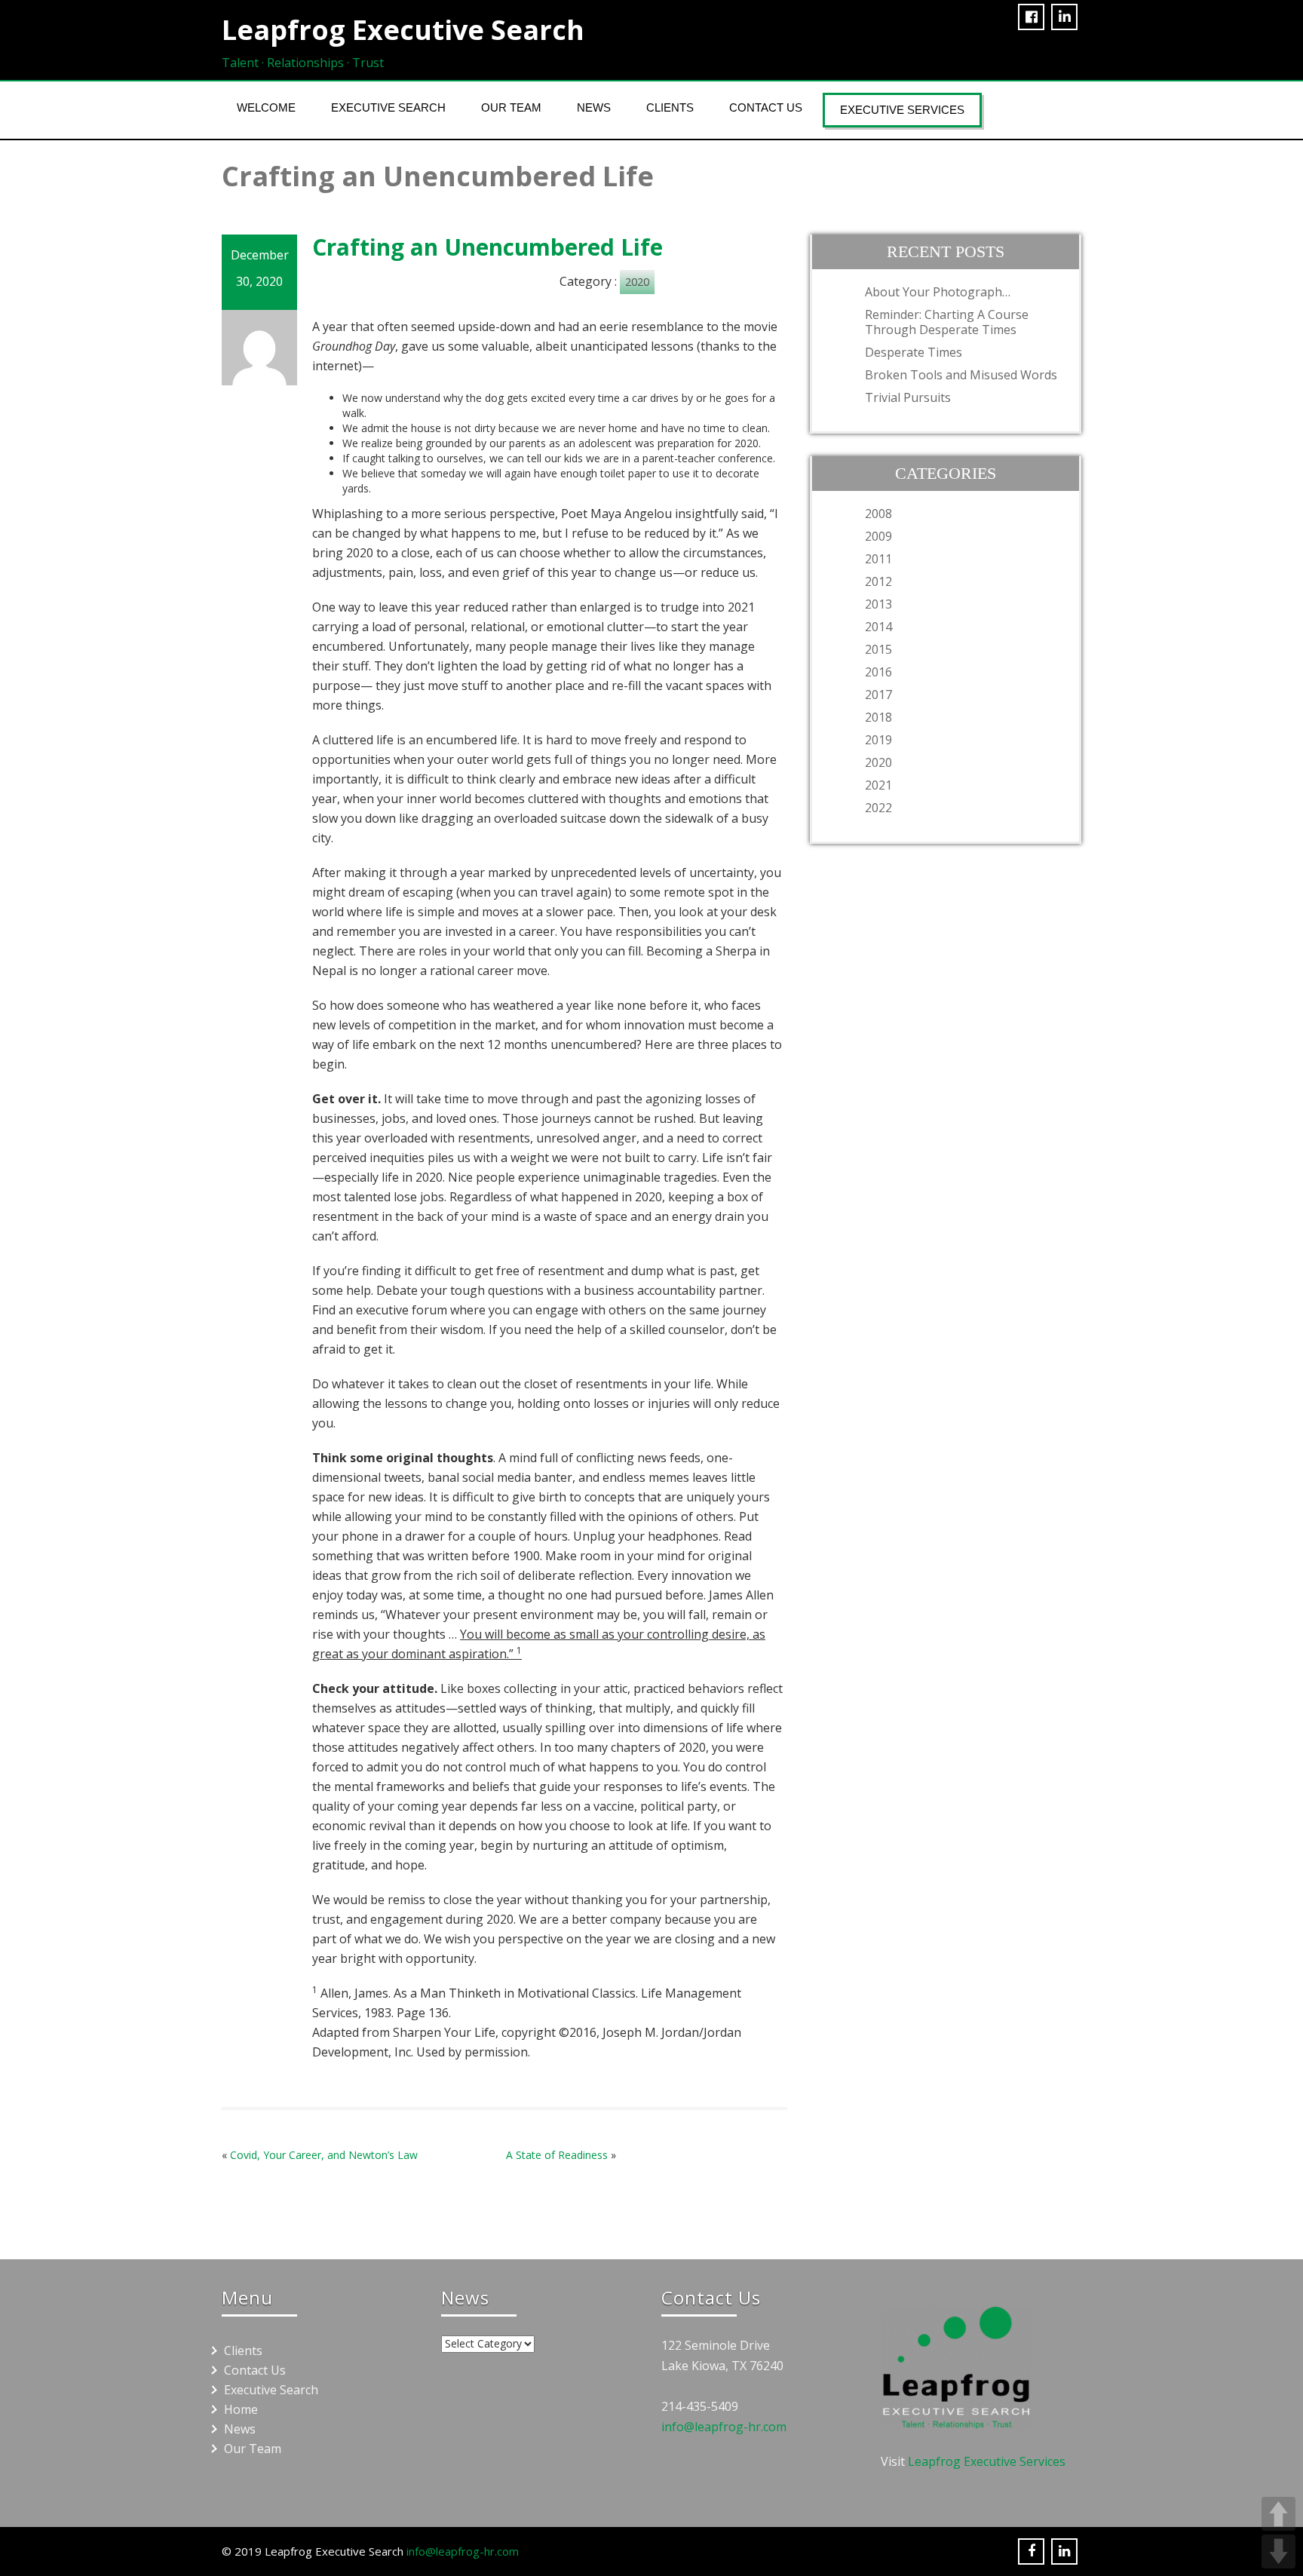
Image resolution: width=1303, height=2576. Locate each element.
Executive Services (902, 110)
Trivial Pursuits (908, 397)
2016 (878, 672)
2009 (878, 536)
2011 (878, 559)
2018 (878, 717)
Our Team (511, 107)
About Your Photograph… (938, 292)
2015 (878, 649)
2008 (878, 514)
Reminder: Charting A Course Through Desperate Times (947, 322)
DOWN (1278, 2551)
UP (1278, 2514)
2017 (878, 695)
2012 (878, 581)
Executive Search (388, 107)
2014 (878, 627)
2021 (878, 785)
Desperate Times (914, 352)
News (594, 107)
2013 (878, 604)
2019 (878, 740)
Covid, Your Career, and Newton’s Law (324, 2155)
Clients (670, 107)
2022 (878, 808)
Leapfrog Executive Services (987, 2461)
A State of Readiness (557, 2155)
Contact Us (766, 107)
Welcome (266, 107)
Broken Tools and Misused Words (961, 375)
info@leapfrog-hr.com (724, 2427)
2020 (637, 282)
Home (241, 2409)
